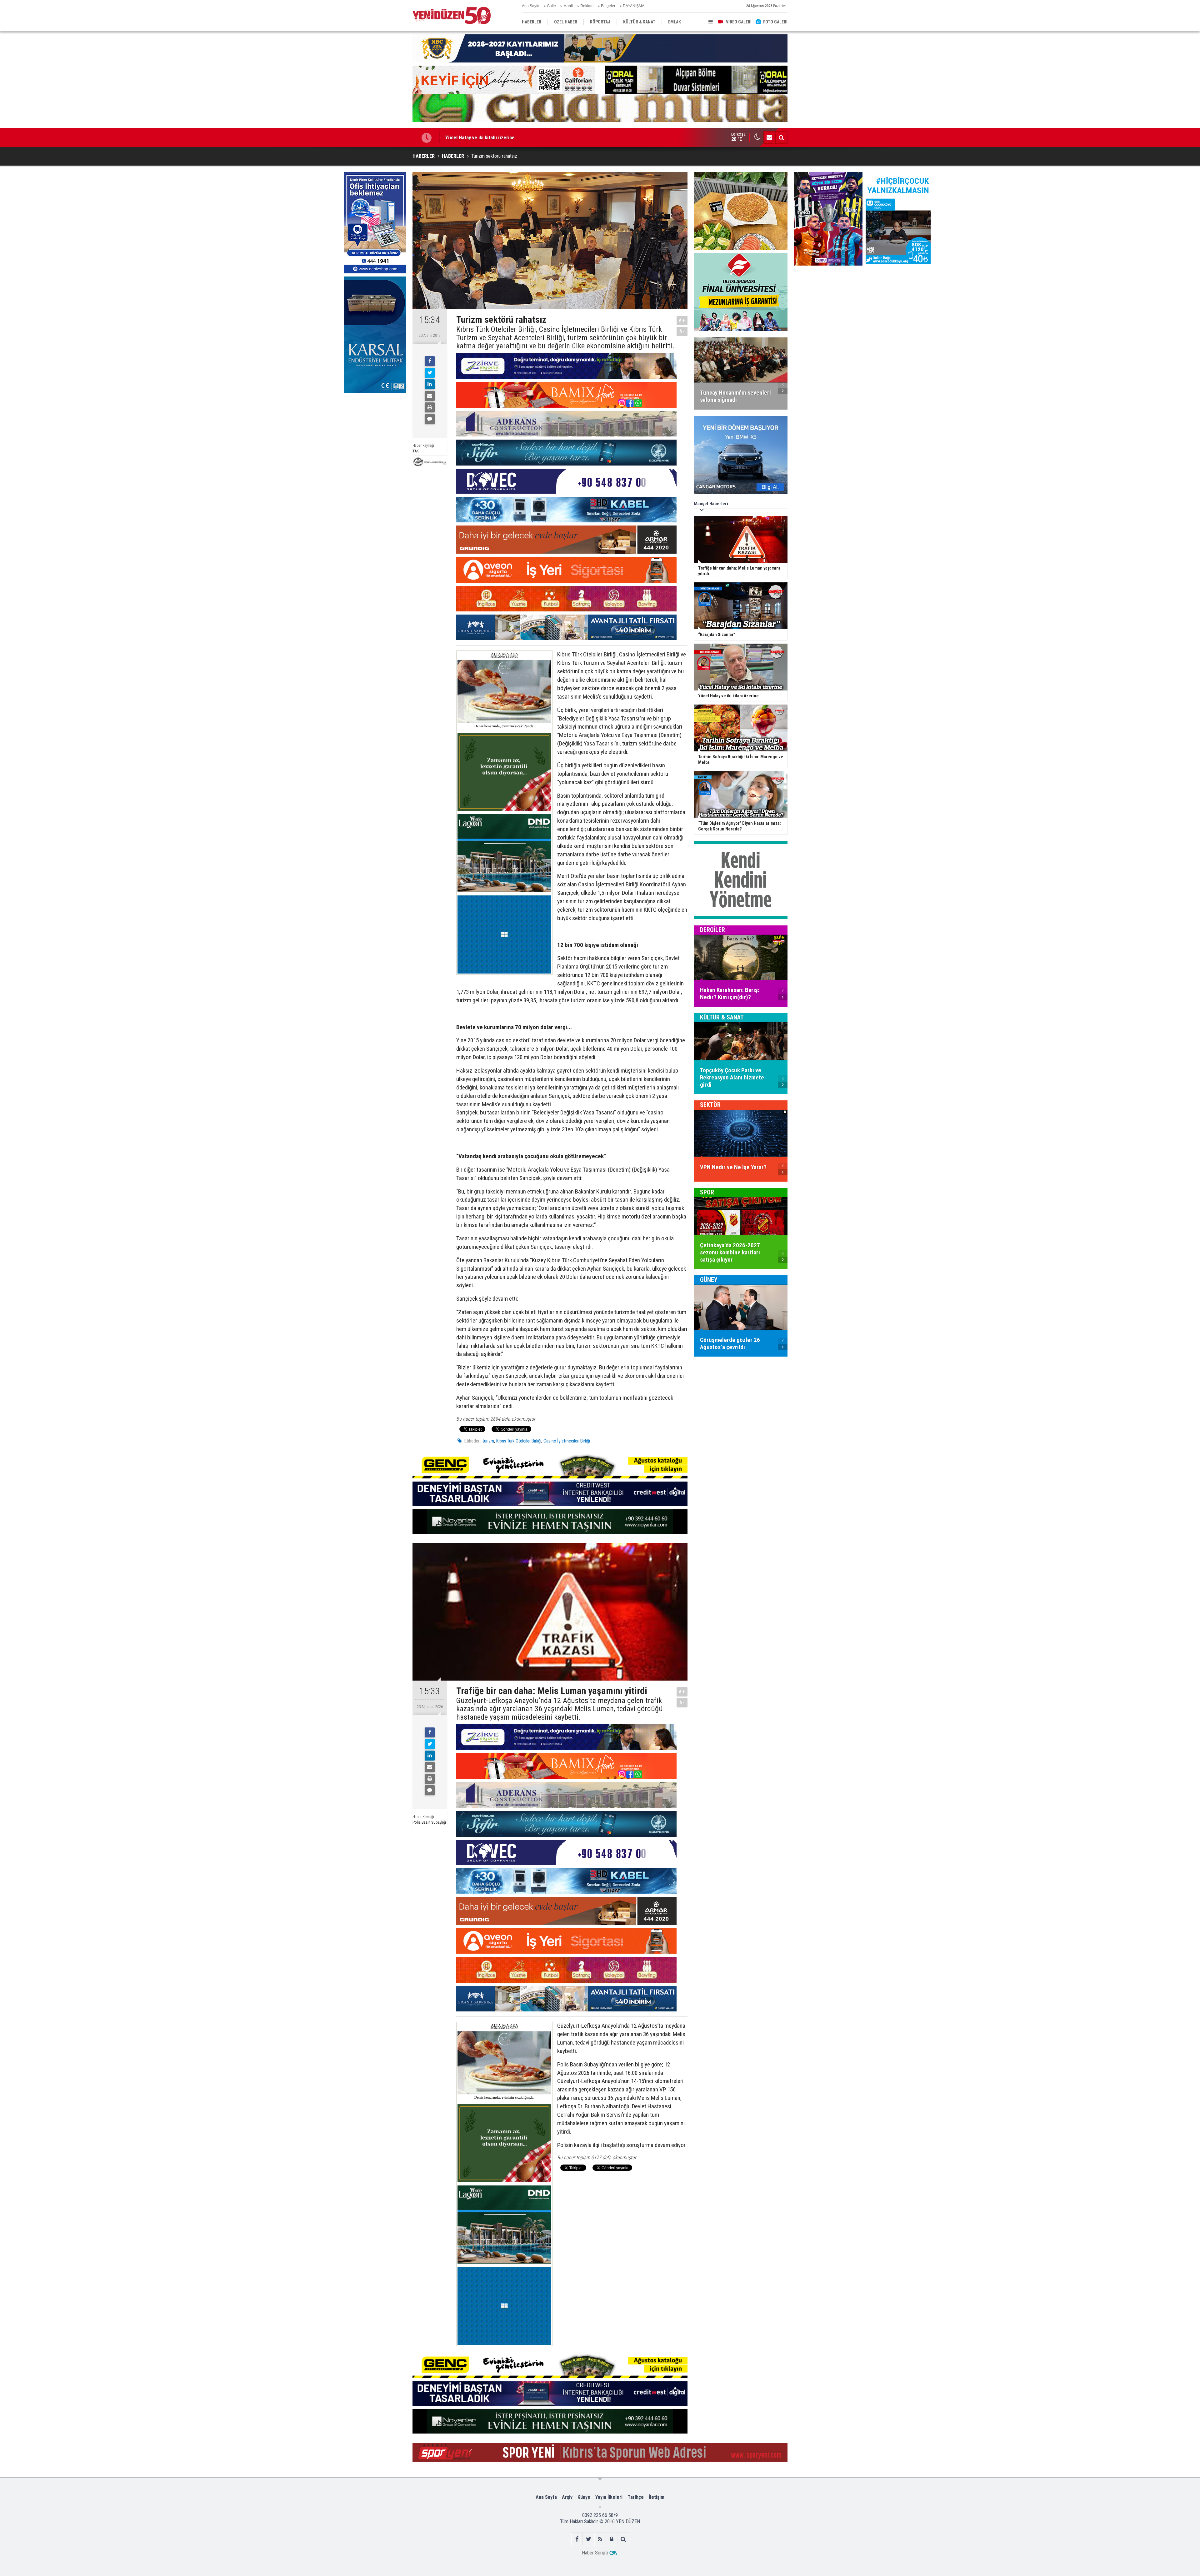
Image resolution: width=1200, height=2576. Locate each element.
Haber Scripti (595, 2553)
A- (682, 331)
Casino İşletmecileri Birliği (567, 1441)
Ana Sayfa (531, 6)
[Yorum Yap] (430, 419)
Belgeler (608, 6)
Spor (707, 1192)
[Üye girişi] (612, 2539)
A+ (682, 320)
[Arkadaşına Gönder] (430, 396)
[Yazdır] (430, 407)
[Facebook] (430, 361)
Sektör (710, 1105)
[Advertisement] (375, 443)
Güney (709, 1280)
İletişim (657, 2497)
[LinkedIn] (430, 384)
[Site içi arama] (781, 137)
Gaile (551, 6)
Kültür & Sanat (722, 1017)
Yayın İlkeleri (609, 2497)
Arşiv (567, 2497)
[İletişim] (769, 137)
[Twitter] (430, 373)
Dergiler (712, 930)
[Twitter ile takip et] (589, 2539)
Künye (584, 2497)
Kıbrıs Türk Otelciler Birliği (519, 1441)
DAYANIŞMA (634, 6)
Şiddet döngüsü (463, 137)
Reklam (587, 6)
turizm (488, 1441)
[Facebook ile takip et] (577, 2539)
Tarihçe (636, 2497)
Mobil (568, 6)
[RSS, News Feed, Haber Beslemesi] (600, 2539)
